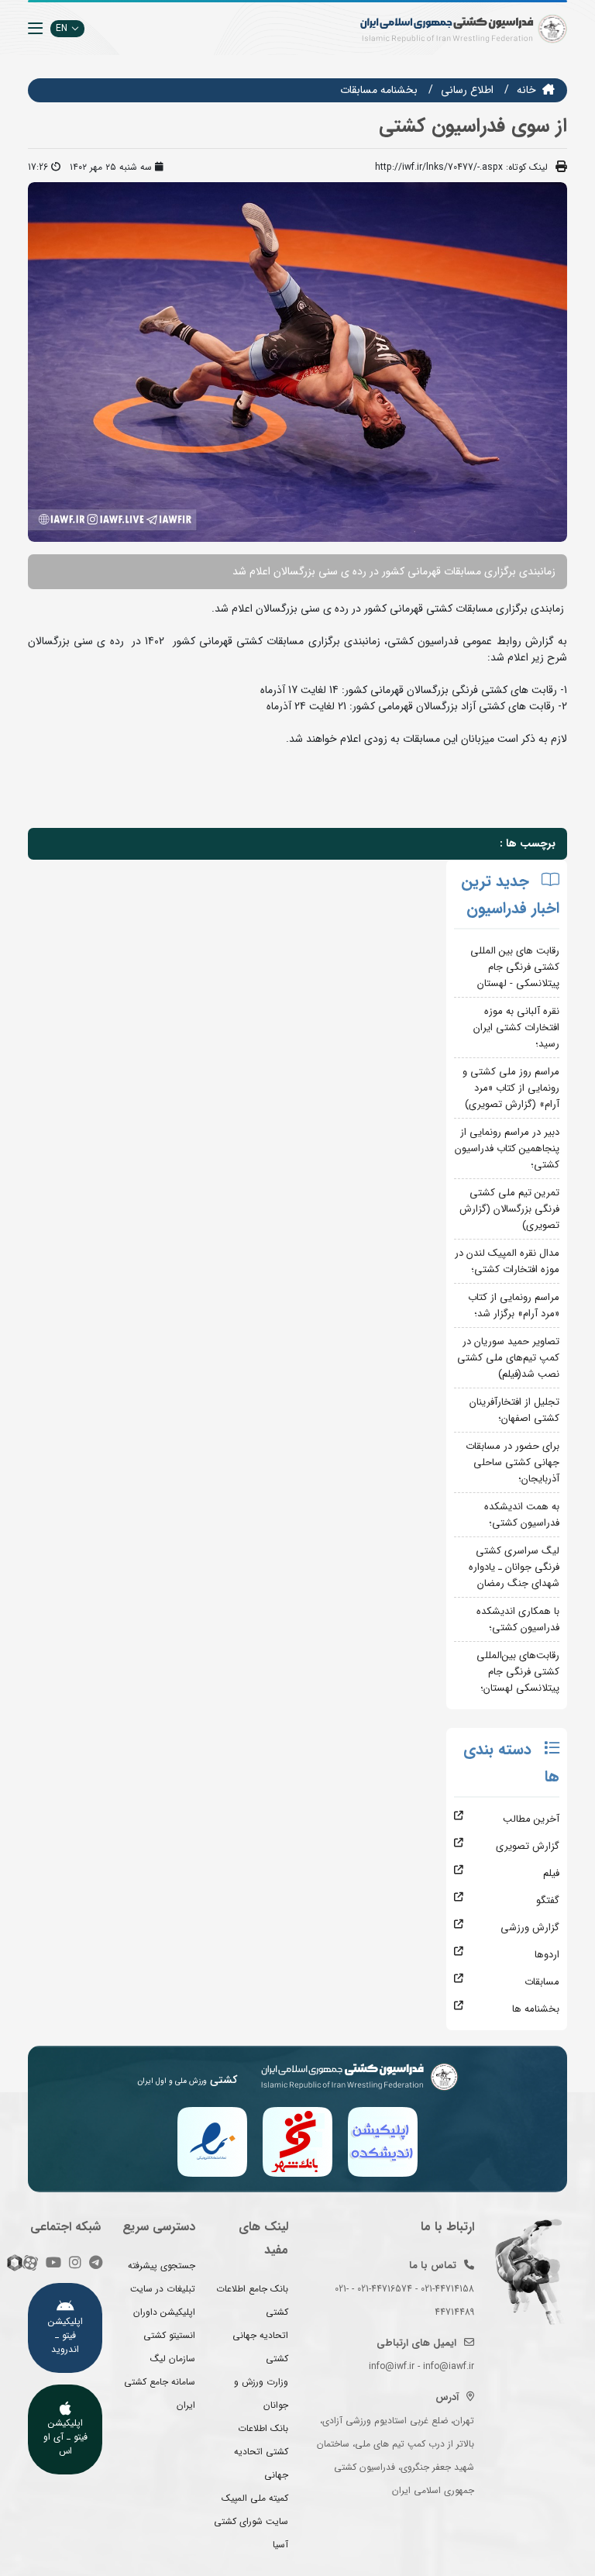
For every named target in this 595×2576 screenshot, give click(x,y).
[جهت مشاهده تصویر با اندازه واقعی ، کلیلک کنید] (297, 362)
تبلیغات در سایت (163, 2289)
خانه (526, 90)
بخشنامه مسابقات (379, 90)
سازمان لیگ (173, 2359)
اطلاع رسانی (467, 90)
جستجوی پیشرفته (162, 2266)
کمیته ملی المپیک (255, 2498)
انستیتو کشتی (169, 2335)
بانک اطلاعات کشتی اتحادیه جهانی (261, 2452)
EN (62, 28)
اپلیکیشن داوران (164, 2312)
